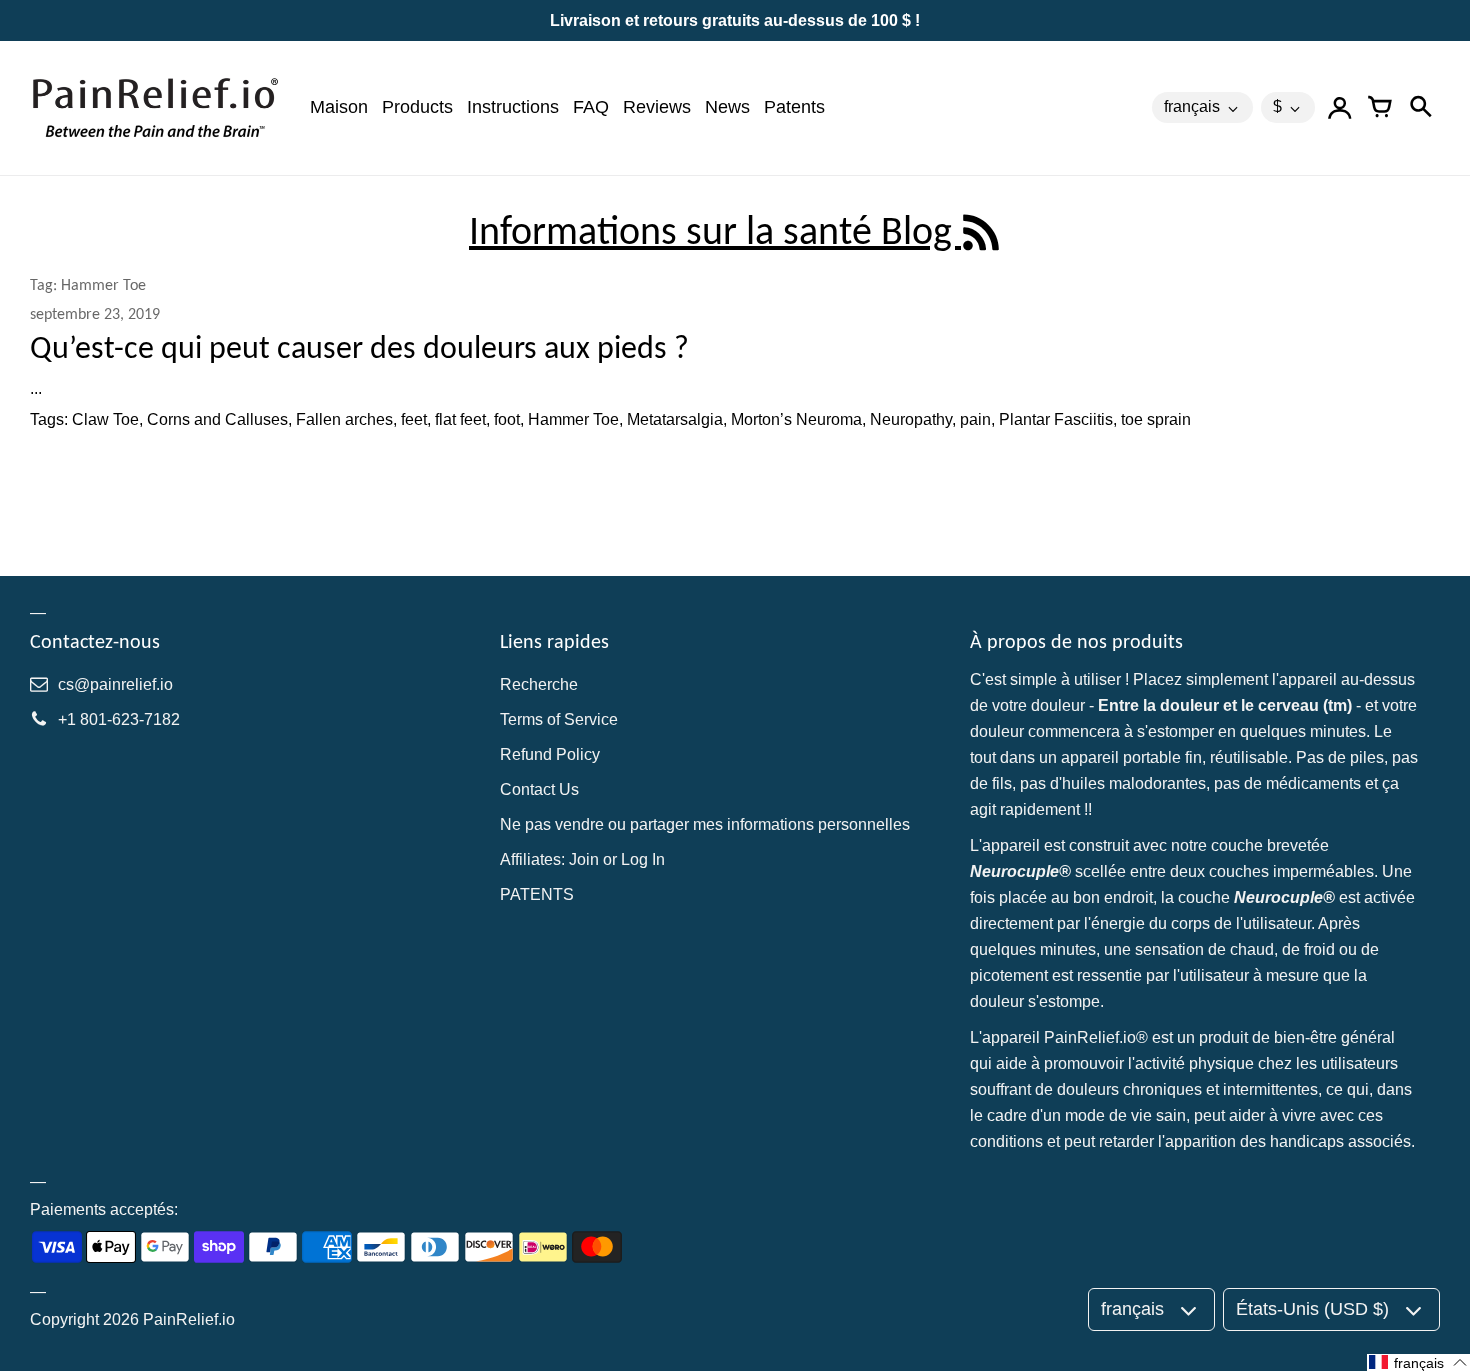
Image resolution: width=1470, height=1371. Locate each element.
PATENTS (537, 894)
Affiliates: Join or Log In (582, 859)
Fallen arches (344, 419)
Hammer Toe (573, 419)
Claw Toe (105, 419)
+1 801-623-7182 (119, 719)
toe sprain (1156, 419)
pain (975, 419)
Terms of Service (559, 719)
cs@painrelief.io (115, 684)
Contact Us (539, 789)
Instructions (513, 107)
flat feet (460, 419)
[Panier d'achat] (1380, 108)
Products (417, 107)
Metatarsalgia (675, 419)
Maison (339, 107)
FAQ (591, 107)
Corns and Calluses (217, 419)
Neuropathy (911, 419)
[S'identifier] (1340, 108)
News (727, 107)
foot (507, 419)
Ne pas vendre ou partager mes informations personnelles (705, 824)
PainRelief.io (189, 1319)
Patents (794, 107)
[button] (1418, 1362)
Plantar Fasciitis (1056, 419)
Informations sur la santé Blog (715, 230)
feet (414, 419)
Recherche (539, 684)
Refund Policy (550, 754)
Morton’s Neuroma (796, 419)
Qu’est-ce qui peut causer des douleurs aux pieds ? (359, 347)
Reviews (657, 107)
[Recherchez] (1420, 108)
